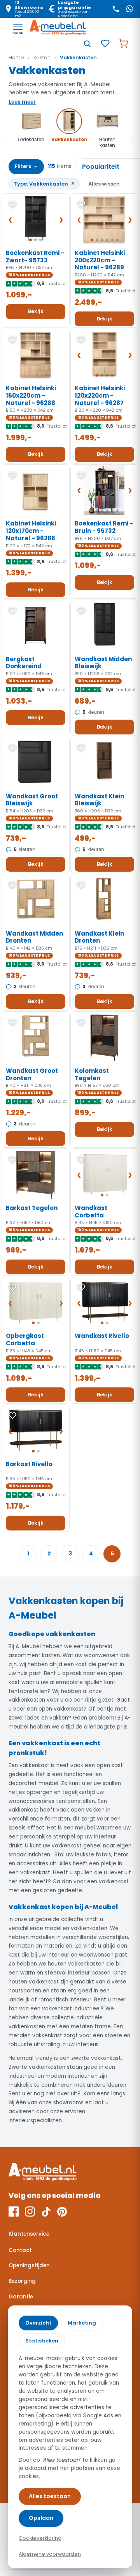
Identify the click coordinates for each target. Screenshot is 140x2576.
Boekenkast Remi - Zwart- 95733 (35, 257)
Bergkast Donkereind (24, 663)
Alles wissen (104, 184)
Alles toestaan (50, 2496)
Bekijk (36, 311)
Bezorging (22, 2281)
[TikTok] (46, 2212)
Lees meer (22, 102)
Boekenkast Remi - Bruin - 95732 (104, 527)
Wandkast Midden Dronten (34, 937)
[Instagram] (30, 2212)
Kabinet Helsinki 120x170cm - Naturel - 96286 (31, 531)
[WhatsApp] (129, 9)
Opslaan (41, 2518)
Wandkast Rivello (102, 1336)
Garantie (21, 2297)
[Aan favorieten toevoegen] (12, 204)
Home (16, 57)
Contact (20, 2250)
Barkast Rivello (29, 1464)
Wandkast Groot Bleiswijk (32, 800)
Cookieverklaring (40, 2538)
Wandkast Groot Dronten (32, 1074)
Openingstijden (29, 2265)
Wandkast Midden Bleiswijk (103, 663)
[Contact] (115, 9)
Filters (26, 166)
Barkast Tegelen (32, 1208)
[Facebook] (14, 2212)
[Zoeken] (87, 44)
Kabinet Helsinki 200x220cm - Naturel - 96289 (100, 260)
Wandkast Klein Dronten (99, 937)
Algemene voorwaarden (50, 2554)
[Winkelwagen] (123, 44)
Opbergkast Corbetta (25, 1339)
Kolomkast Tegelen (92, 1074)
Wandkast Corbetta (91, 1212)
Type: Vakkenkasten (44, 183)
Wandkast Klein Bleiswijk (99, 800)
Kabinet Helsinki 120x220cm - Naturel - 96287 (100, 395)
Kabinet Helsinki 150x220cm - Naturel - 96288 (31, 395)
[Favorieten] (105, 44)
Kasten (42, 57)
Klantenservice (29, 2234)
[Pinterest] (62, 2212)
